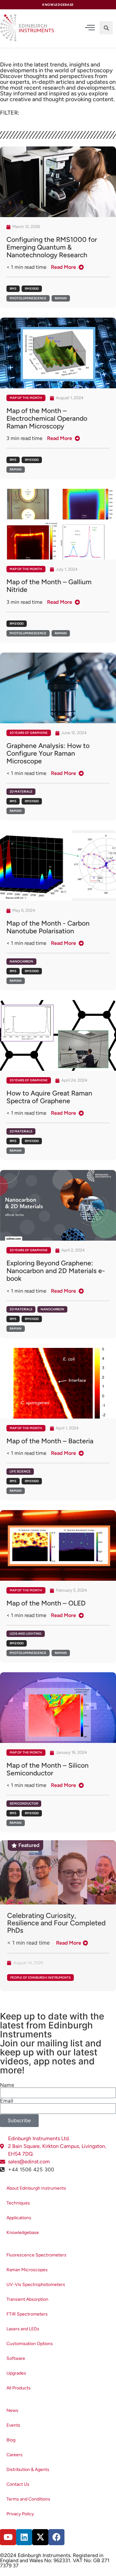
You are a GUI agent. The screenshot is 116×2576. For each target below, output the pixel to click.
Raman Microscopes (27, 2270)
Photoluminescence (28, 298)
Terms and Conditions (28, 2499)
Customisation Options (30, 2344)
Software (16, 2358)
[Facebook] (56, 2537)
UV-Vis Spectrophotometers (36, 2285)
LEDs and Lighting (26, 1634)
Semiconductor (24, 1803)
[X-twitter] (40, 2537)
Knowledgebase (23, 2233)
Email (7, 2101)
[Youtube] (8, 2537)
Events (13, 2425)
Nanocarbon (21, 961)
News (12, 2410)
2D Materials (21, 791)
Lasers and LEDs (23, 2329)
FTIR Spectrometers (27, 2314)
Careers (15, 2455)
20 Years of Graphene (29, 733)
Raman (61, 298)
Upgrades (16, 2373)
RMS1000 (32, 289)
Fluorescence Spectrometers (36, 2255)
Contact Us (18, 2484)
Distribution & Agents (28, 2470)
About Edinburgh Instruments (36, 2188)
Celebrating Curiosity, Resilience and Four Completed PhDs (56, 1923)
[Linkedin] (24, 2537)
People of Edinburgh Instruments (40, 1978)
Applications (19, 2218)
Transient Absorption (27, 2299)
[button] (106, 28)
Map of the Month (26, 398)
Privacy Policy (20, 2514)
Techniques (18, 2203)
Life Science (20, 1471)
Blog (11, 2440)
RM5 (13, 289)
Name (7, 2085)
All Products (19, 2388)
